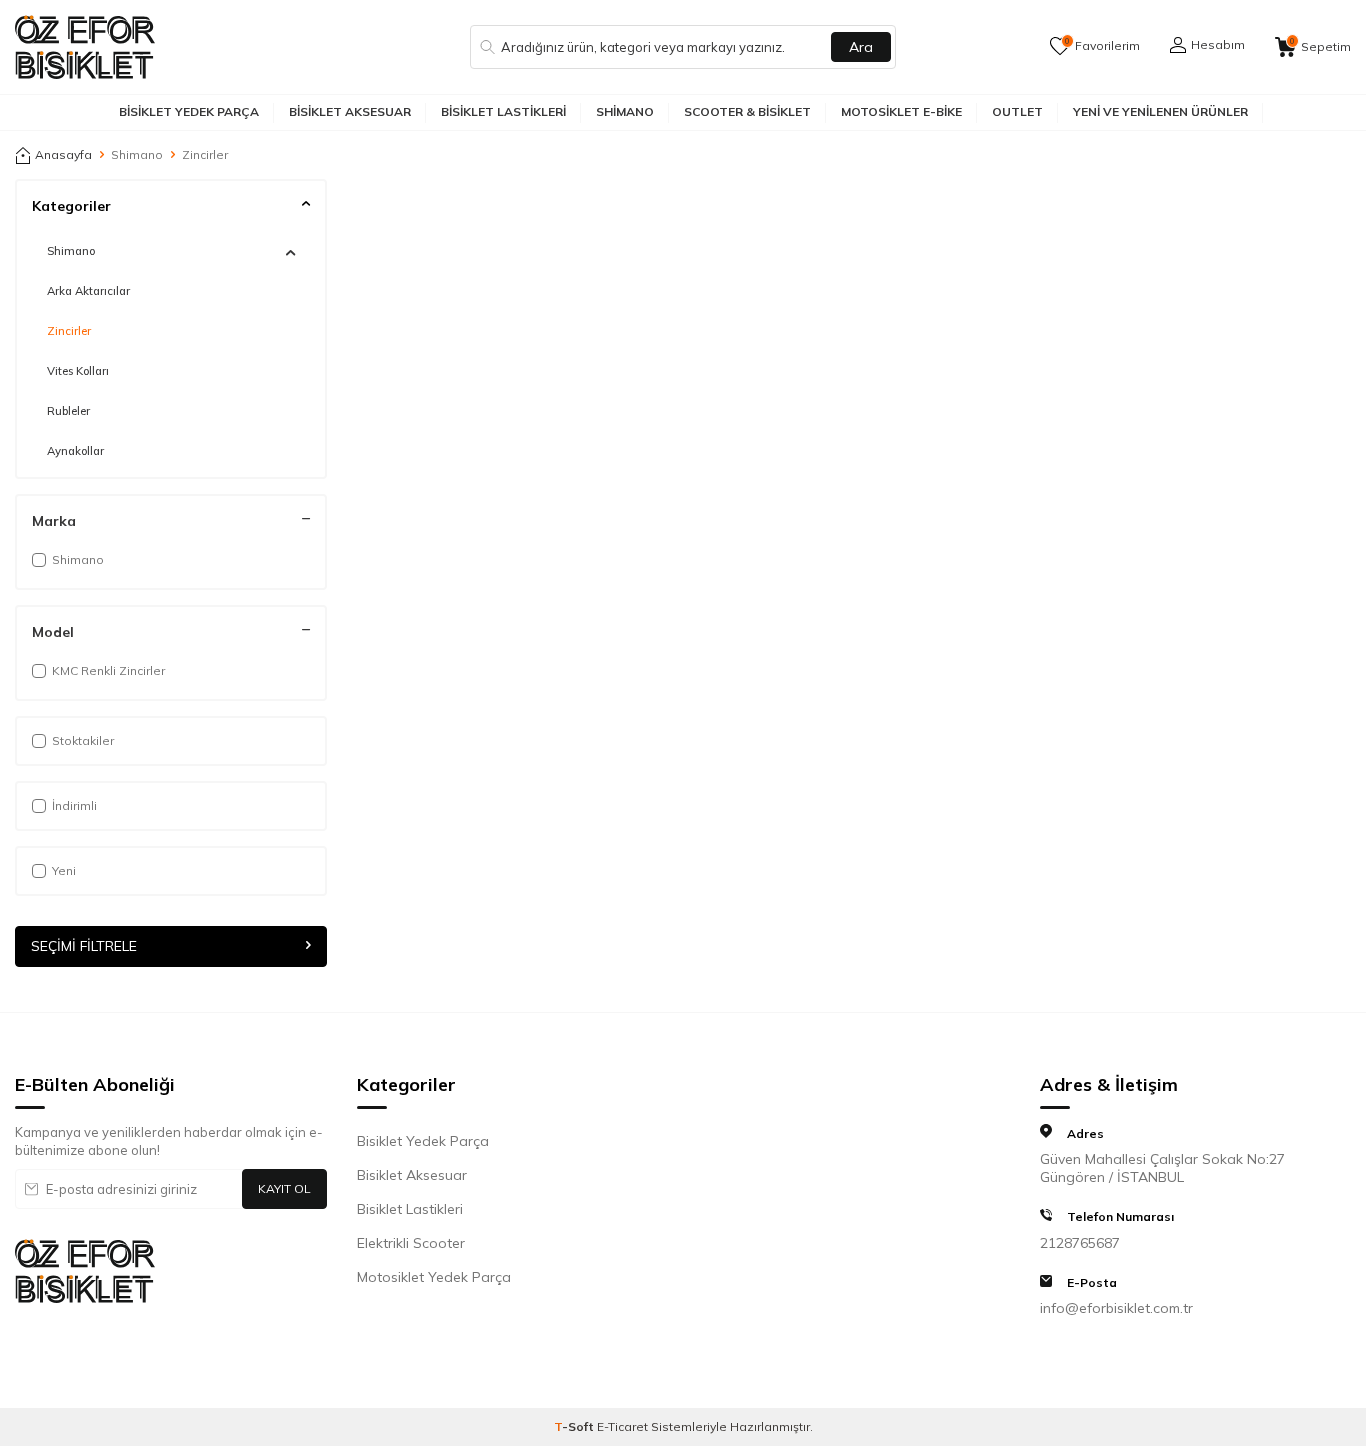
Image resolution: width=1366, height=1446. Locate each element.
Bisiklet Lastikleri (503, 111)
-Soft (575, 1426)
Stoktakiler (83, 740)
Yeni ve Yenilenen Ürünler (1160, 111)
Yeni (64, 870)
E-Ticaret (622, 1426)
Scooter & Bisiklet (747, 111)
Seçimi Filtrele (84, 947)
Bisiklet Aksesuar (350, 111)
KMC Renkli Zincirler (108, 670)
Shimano (625, 111)
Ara (861, 47)
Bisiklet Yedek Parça (189, 111)
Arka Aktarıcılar (88, 291)
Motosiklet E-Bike (901, 111)
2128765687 (1080, 1243)
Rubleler (68, 411)
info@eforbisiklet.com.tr (1116, 1308)
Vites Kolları (78, 371)
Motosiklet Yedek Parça (434, 1277)
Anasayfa (63, 154)
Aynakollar (75, 451)
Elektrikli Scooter (411, 1243)
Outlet (1017, 111)
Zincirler (69, 331)
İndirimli (74, 805)
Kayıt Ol (284, 1188)
